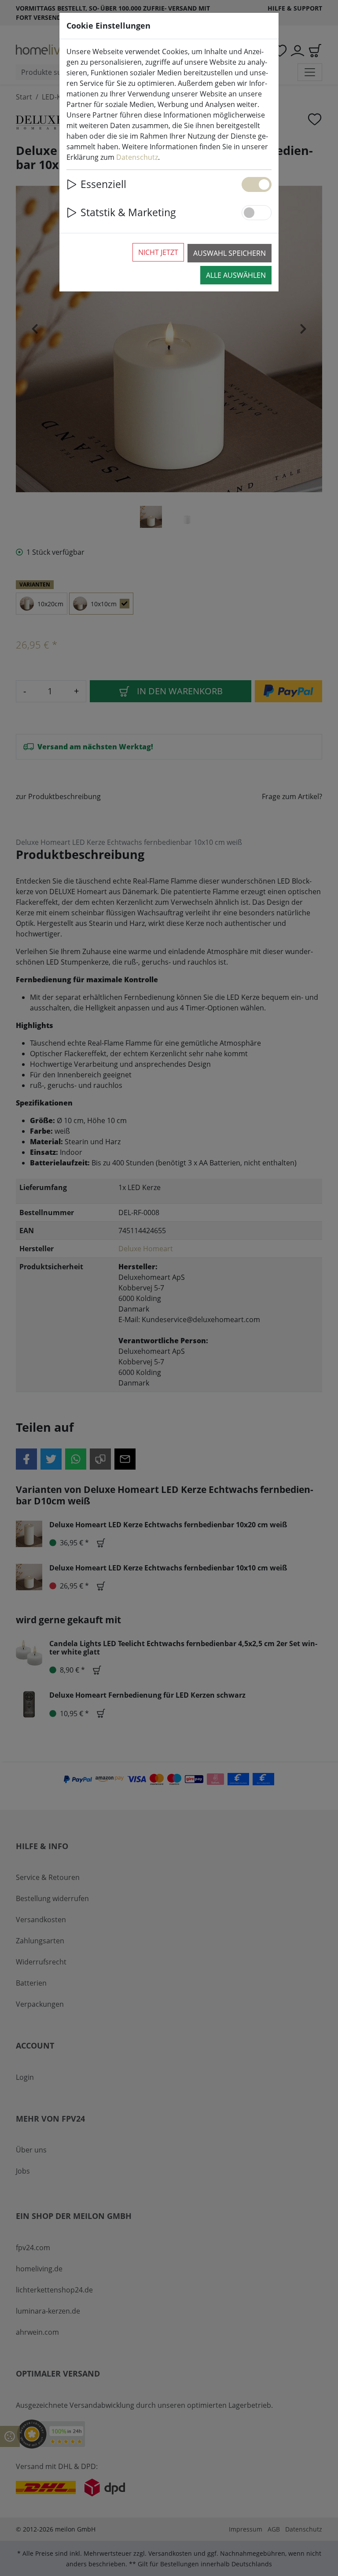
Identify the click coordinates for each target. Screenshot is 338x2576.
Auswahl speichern (230, 253)
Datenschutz (137, 157)
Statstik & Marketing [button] (128, 212)
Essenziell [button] (103, 184)
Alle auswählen (236, 275)
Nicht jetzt (158, 252)
